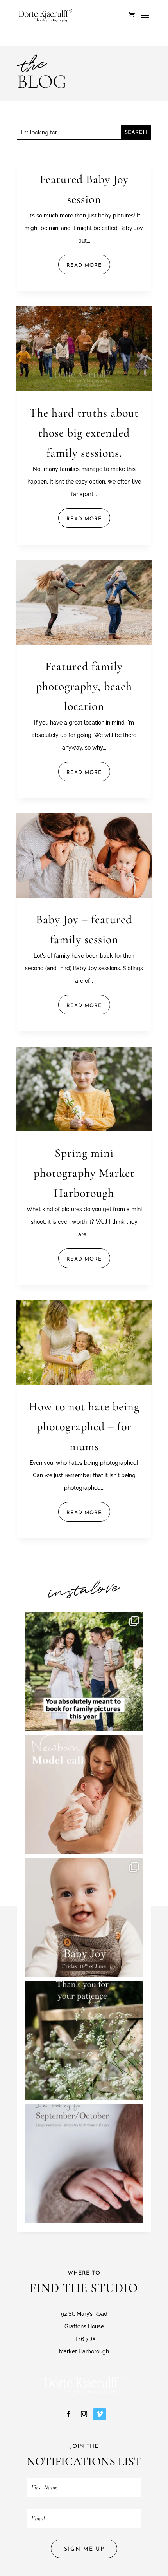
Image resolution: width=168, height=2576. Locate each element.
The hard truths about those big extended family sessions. (84, 433)
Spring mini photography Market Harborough (84, 1173)
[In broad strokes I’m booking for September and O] (84, 2163)
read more (84, 265)
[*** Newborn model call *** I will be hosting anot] (84, 1794)
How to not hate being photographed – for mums (84, 1427)
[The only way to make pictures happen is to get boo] (84, 1671)
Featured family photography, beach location (84, 686)
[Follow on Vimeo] (100, 2414)
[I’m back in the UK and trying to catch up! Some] (84, 2040)
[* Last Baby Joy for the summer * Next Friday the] (84, 1917)
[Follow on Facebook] (68, 2414)
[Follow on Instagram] (84, 2414)
